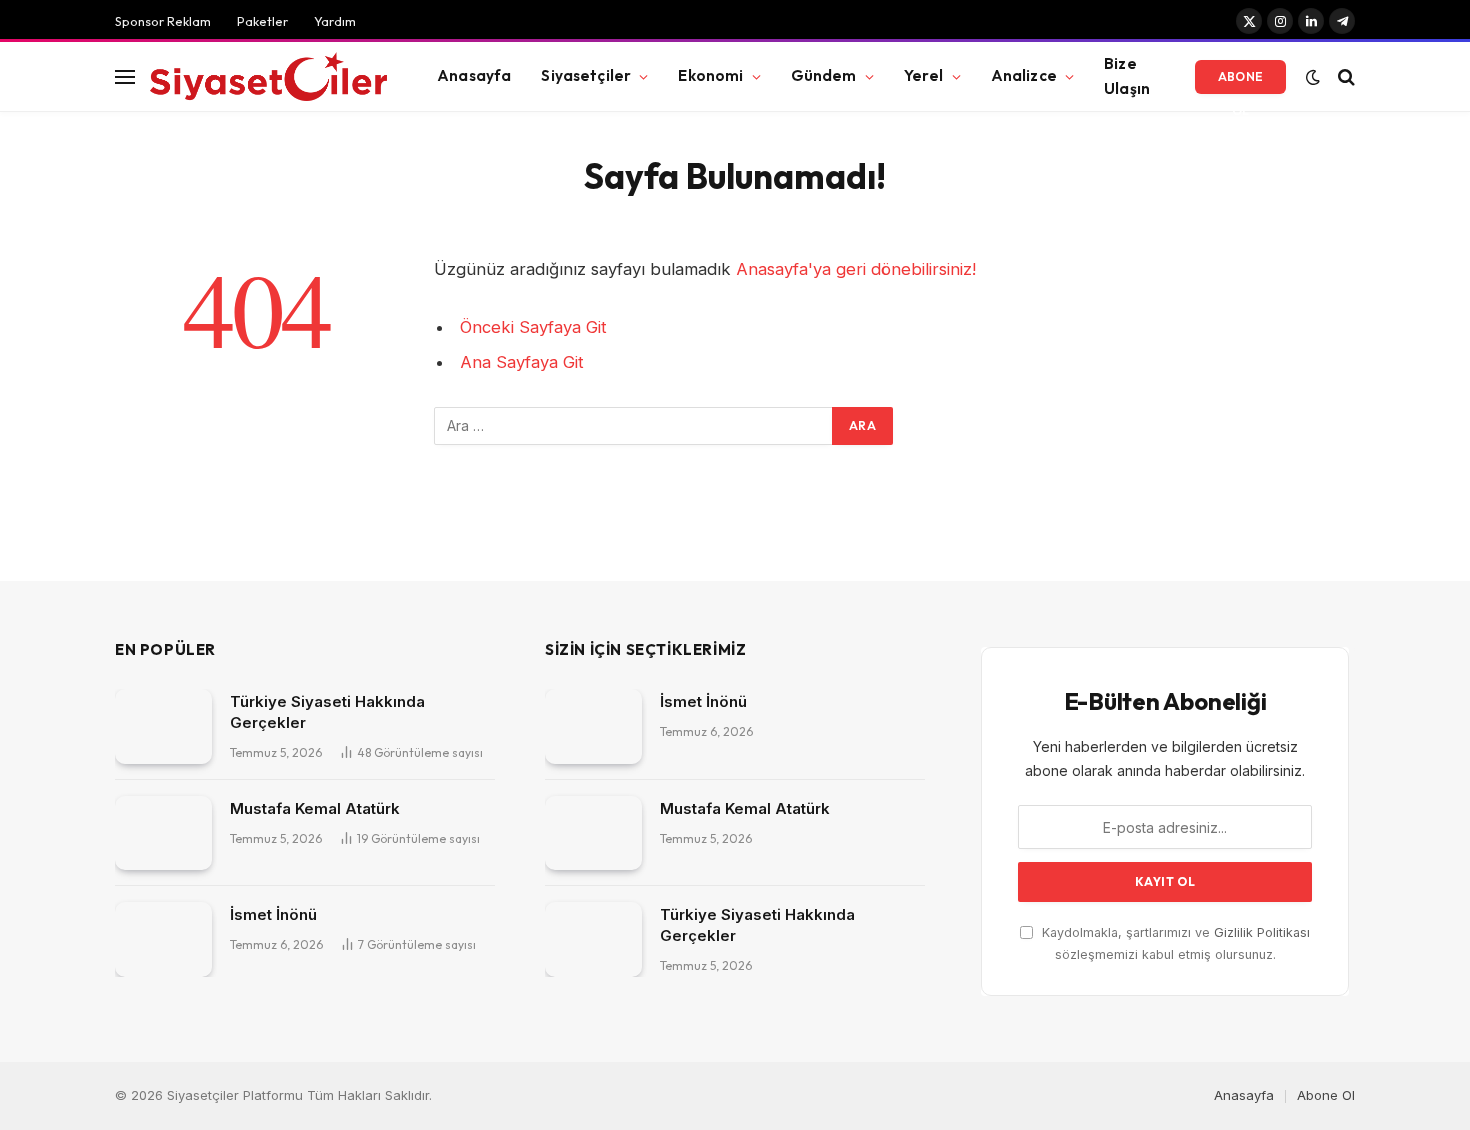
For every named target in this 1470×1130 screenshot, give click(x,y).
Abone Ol (1241, 81)
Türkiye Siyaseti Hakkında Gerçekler (327, 712)
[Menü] (125, 76)
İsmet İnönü (273, 914)
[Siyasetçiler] (268, 77)
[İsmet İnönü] (163, 939)
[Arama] (1344, 76)
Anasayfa (474, 75)
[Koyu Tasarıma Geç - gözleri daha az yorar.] (1313, 77)
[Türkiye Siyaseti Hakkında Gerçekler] (163, 726)
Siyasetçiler (586, 75)
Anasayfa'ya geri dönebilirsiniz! (856, 269)
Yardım (335, 21)
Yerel (924, 75)
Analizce (1024, 75)
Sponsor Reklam (163, 21)
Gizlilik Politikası (1262, 932)
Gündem (824, 75)
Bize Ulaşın (1127, 76)
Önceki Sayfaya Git (533, 327)
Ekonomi (710, 75)
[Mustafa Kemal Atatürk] (163, 833)
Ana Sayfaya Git (522, 362)
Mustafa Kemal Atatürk (315, 808)
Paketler (262, 21)
